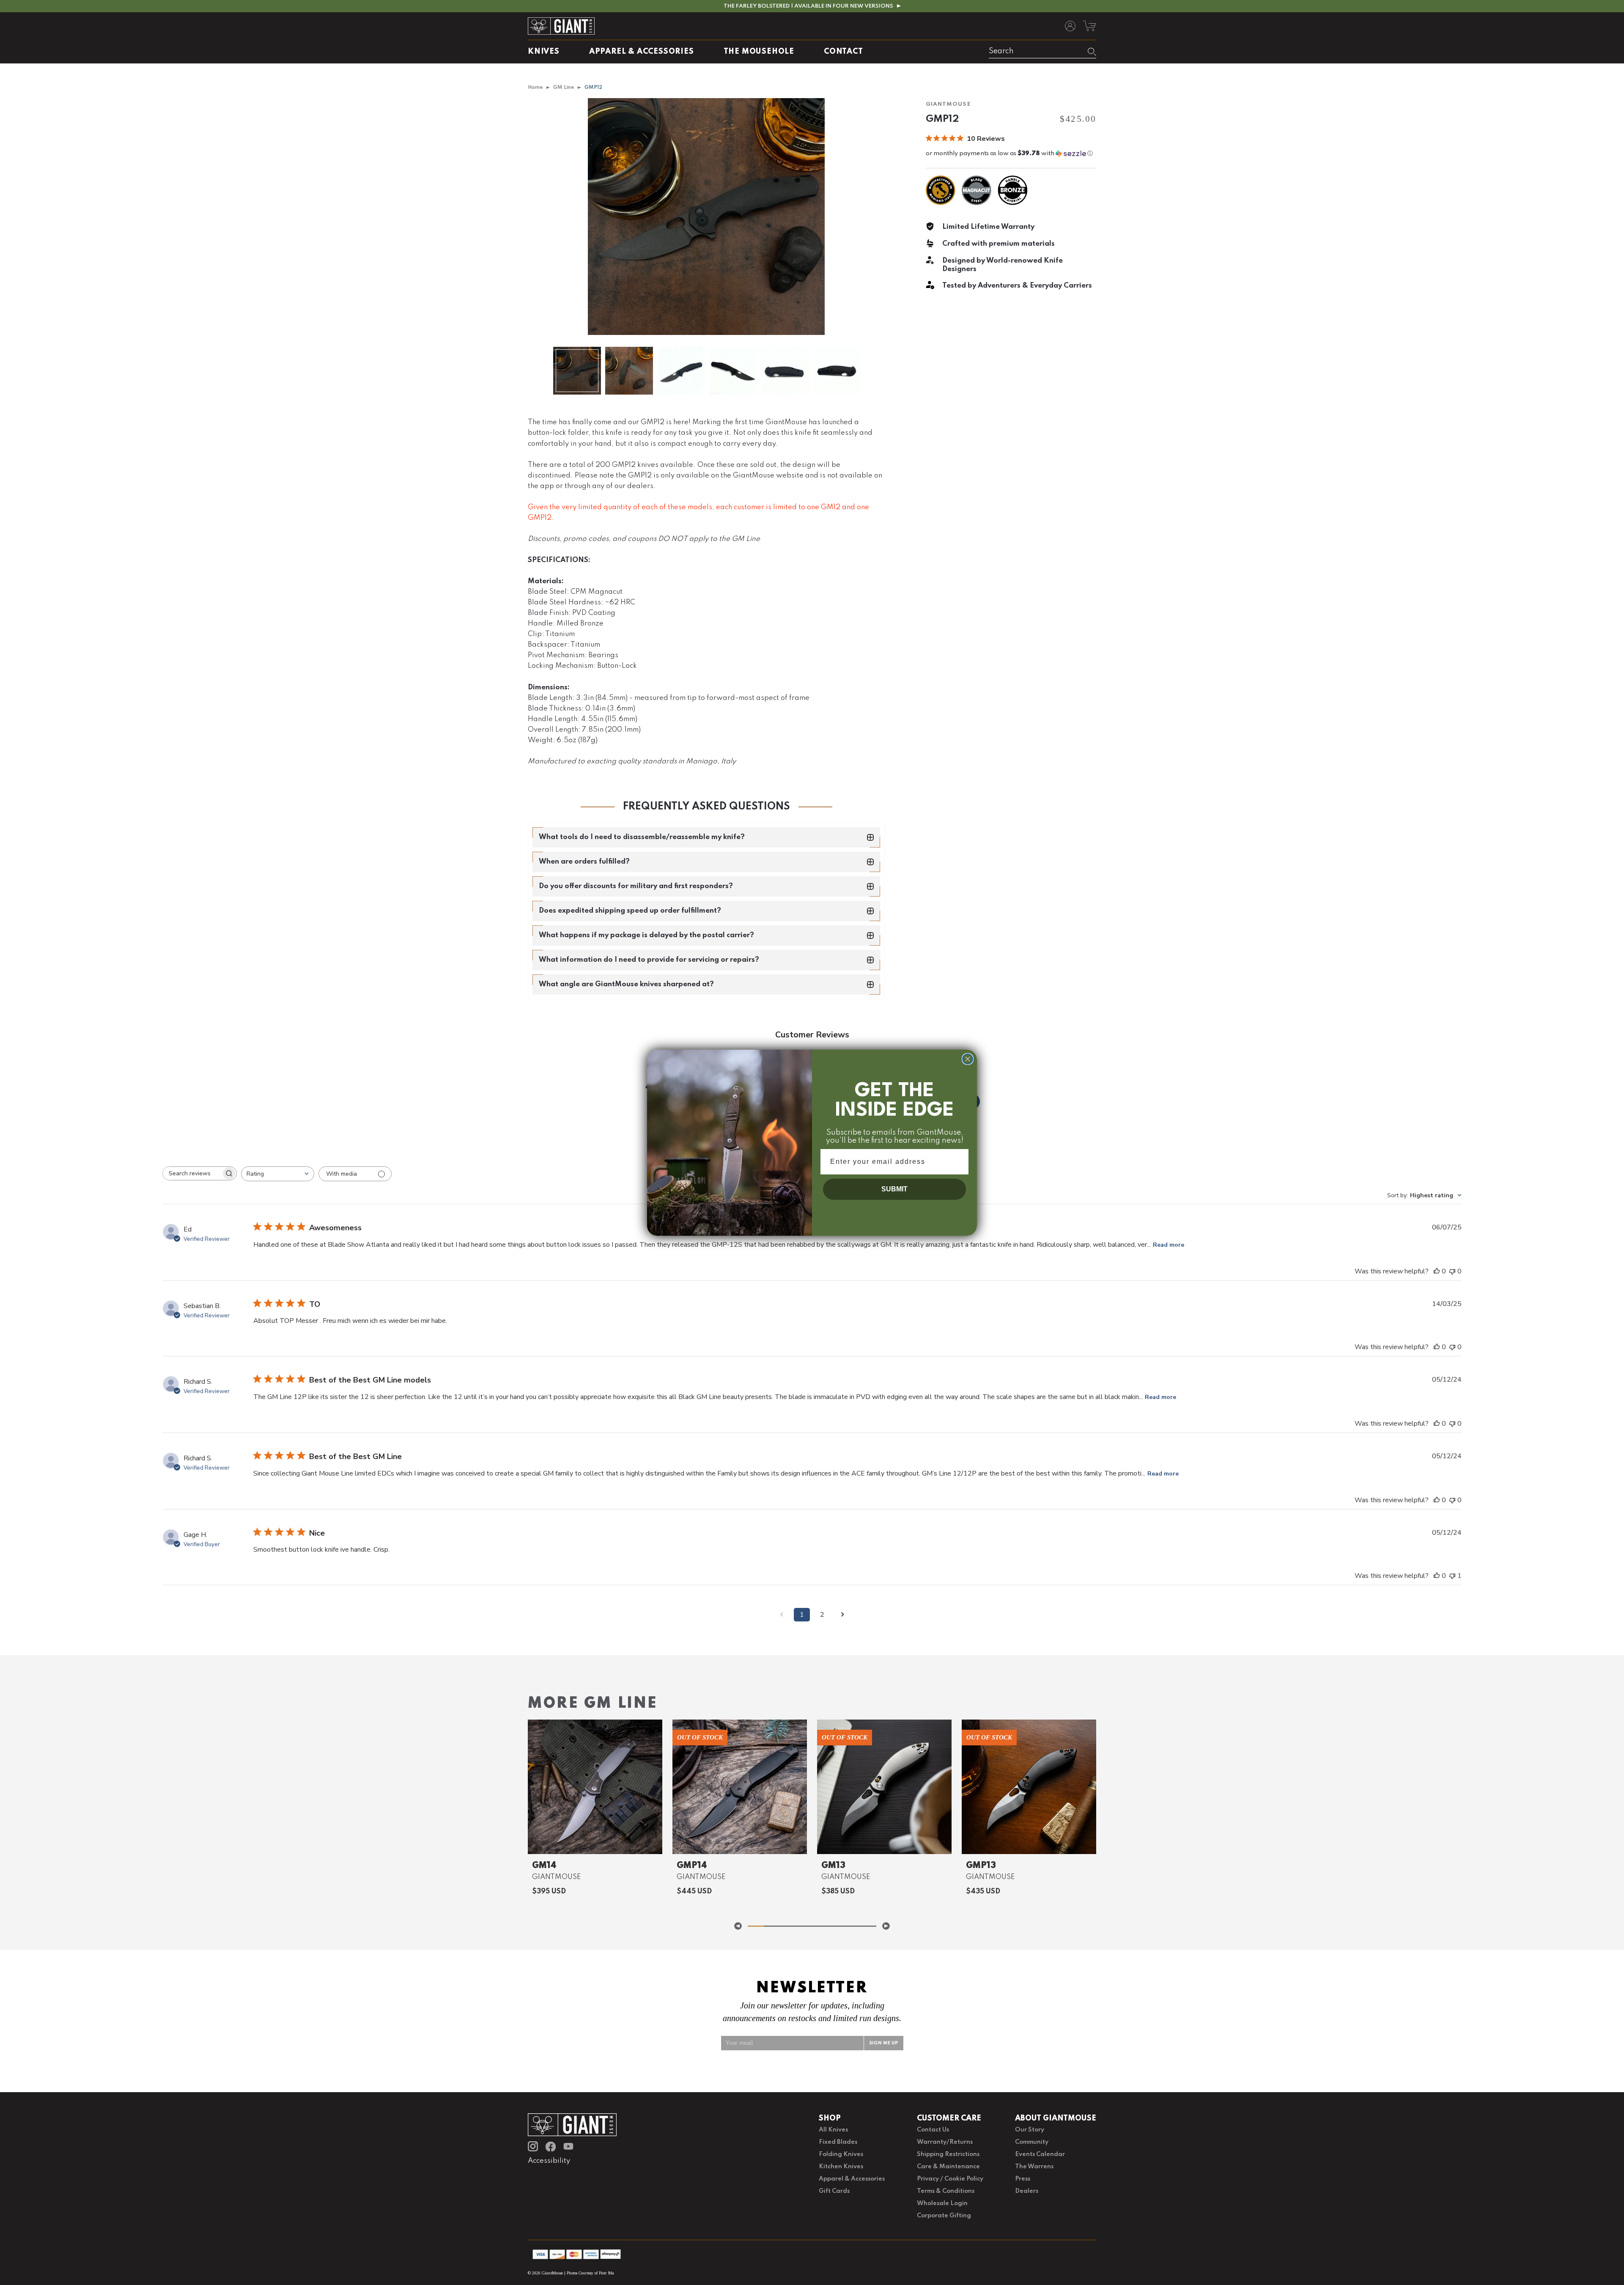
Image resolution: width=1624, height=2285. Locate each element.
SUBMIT (894, 1189)
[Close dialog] (968, 1059)
